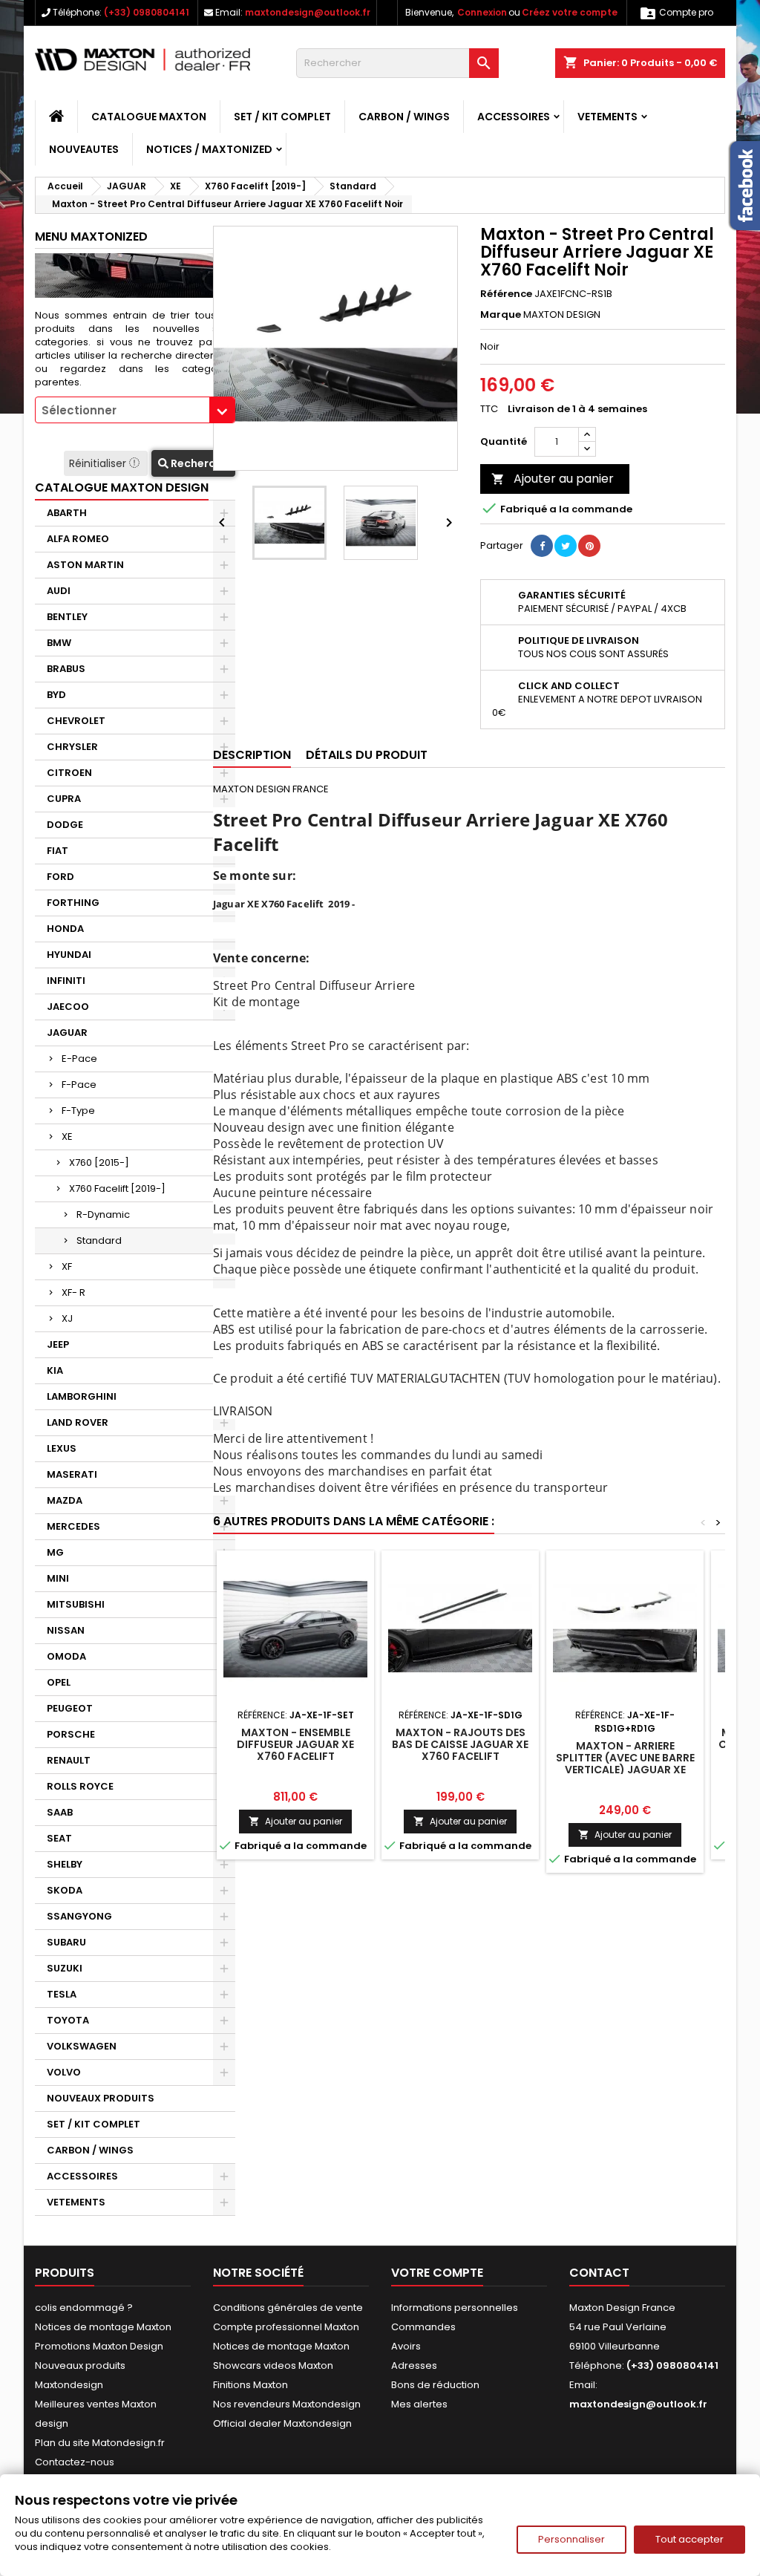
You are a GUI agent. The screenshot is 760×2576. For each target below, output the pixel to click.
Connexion (482, 12)
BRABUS (66, 669)
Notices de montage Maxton (103, 2327)
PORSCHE (71, 1734)
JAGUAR (67, 1033)
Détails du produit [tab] (367, 755)
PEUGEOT (70, 1708)
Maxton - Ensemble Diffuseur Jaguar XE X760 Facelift (295, 1744)
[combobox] (135, 410)
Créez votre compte (570, 12)
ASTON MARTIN (85, 565)
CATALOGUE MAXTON (149, 117)
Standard (99, 1240)
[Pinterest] (589, 546)
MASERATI (72, 1474)
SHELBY (65, 1864)
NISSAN (66, 1630)
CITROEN (69, 773)
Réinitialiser (99, 463)
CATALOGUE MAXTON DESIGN (122, 488)
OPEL (59, 1682)
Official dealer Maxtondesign (282, 2423)
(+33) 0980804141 (147, 12)
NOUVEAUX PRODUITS (101, 2098)
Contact (599, 2273)
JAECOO (68, 1007)
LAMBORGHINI (82, 1396)
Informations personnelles (455, 2308)
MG (55, 1552)
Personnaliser (571, 2539)
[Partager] (542, 546)
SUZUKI (65, 1968)
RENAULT (69, 1760)
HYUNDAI (69, 955)
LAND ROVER (78, 1422)
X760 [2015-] (99, 1163)
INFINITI (66, 981)
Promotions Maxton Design (99, 2346)
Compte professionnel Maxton (286, 2327)
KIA (55, 1370)
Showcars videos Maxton (273, 2365)
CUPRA (64, 799)
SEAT (59, 1838)
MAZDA (65, 1500)
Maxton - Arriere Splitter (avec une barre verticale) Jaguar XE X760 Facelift (625, 1764)
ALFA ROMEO (78, 539)
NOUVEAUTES (84, 149)
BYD (56, 695)
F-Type (78, 1111)
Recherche (199, 463)
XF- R (73, 1292)
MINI (58, 1578)
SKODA (65, 1890)
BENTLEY (67, 617)
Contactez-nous (75, 2462)
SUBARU (66, 1942)
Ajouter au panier (553, 479)
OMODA (66, 1656)
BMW (59, 643)
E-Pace (79, 1059)
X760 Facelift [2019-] (117, 1188)
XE (67, 1137)
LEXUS (62, 1448)
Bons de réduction (435, 2385)
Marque (501, 315)
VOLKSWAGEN (82, 2046)
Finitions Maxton (250, 2385)
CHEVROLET (76, 721)
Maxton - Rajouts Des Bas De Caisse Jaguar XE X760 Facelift (460, 1744)
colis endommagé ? (84, 2308)
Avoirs (406, 2346)
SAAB (60, 1812)
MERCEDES (73, 1526)
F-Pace (79, 1085)
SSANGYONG (79, 1916)
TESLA (62, 1994)
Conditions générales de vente (288, 2308)
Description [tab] (252, 755)
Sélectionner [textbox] (79, 410)
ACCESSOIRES (514, 117)
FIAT (58, 851)
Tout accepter (689, 2539)
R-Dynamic (103, 1214)
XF (67, 1266)
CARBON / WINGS (404, 117)
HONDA (65, 929)
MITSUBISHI (76, 1604)
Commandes (423, 2327)
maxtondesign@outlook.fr (308, 12)
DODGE (65, 825)
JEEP (58, 1344)
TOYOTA (68, 2020)
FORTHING (73, 903)
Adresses (414, 2365)
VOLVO (64, 2072)
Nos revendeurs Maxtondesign (287, 2404)
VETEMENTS (607, 117)
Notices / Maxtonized (209, 149)
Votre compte (437, 2273)
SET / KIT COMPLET (282, 117)
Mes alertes (419, 2404)
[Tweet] (566, 546)
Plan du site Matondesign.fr (100, 2443)
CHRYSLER (72, 747)
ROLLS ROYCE (80, 1786)
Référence (506, 294)
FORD (60, 877)
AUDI (59, 591)
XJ (67, 1318)
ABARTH (67, 513)
